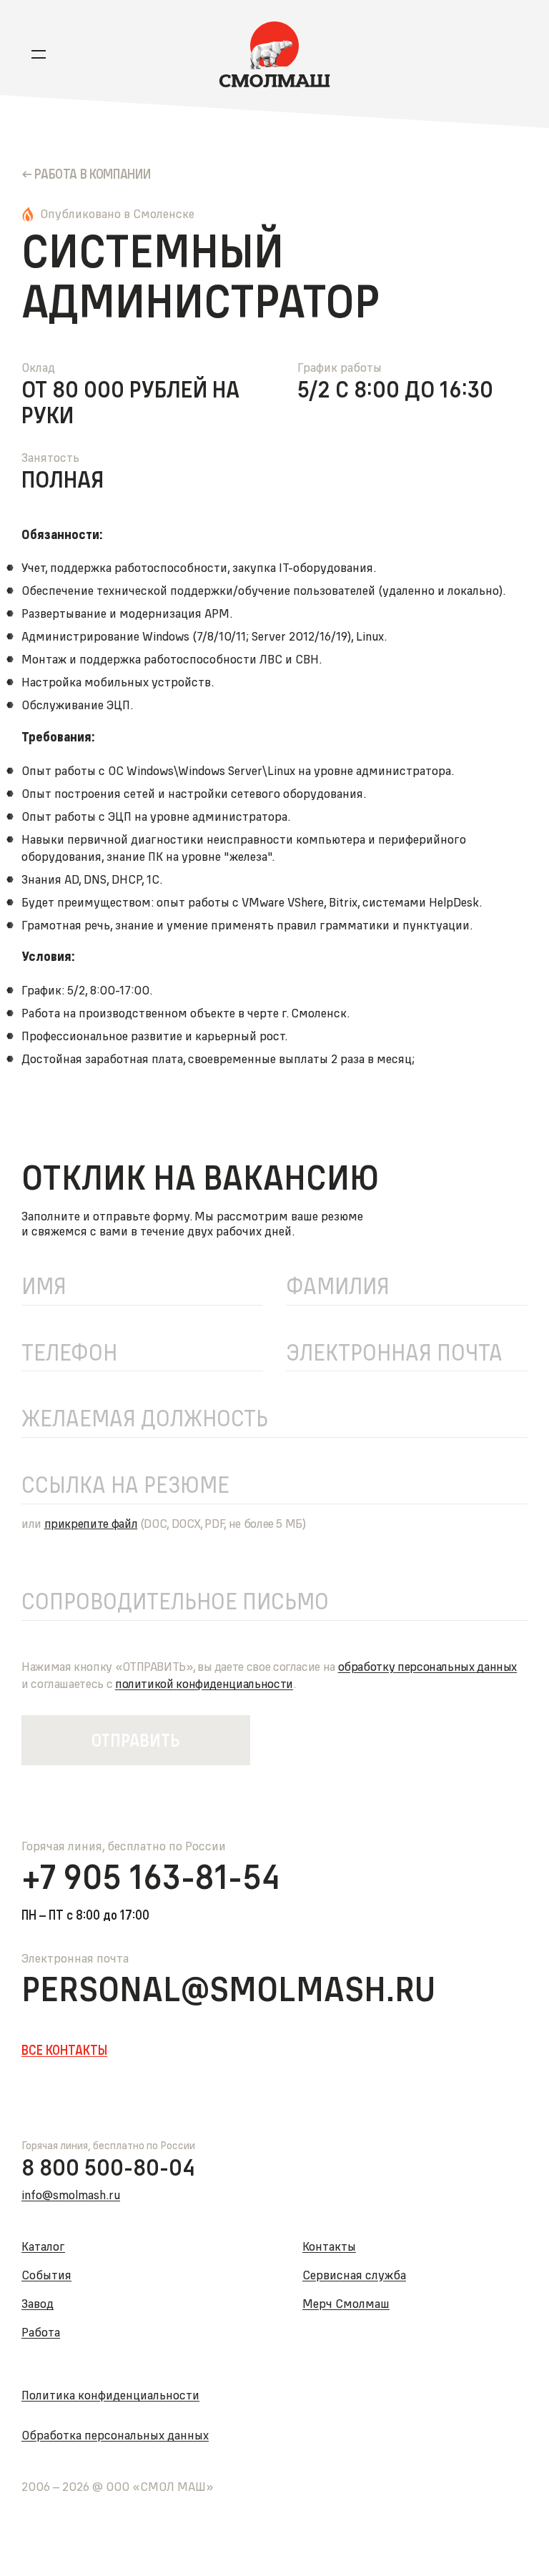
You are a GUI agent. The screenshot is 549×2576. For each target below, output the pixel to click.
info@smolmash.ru (71, 2195)
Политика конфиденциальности (110, 2395)
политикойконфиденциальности (204, 1683)
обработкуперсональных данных (428, 1666)
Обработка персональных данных (115, 2435)
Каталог (43, 2246)
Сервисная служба (354, 2275)
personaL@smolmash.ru (228, 1989)
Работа (41, 2332)
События (46, 2275)
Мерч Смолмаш (346, 2303)
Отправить (136, 1740)
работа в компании (92, 174)
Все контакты (64, 2051)
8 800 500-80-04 (108, 2168)
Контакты (329, 2246)
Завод (38, 2303)
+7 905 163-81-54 (151, 1877)
